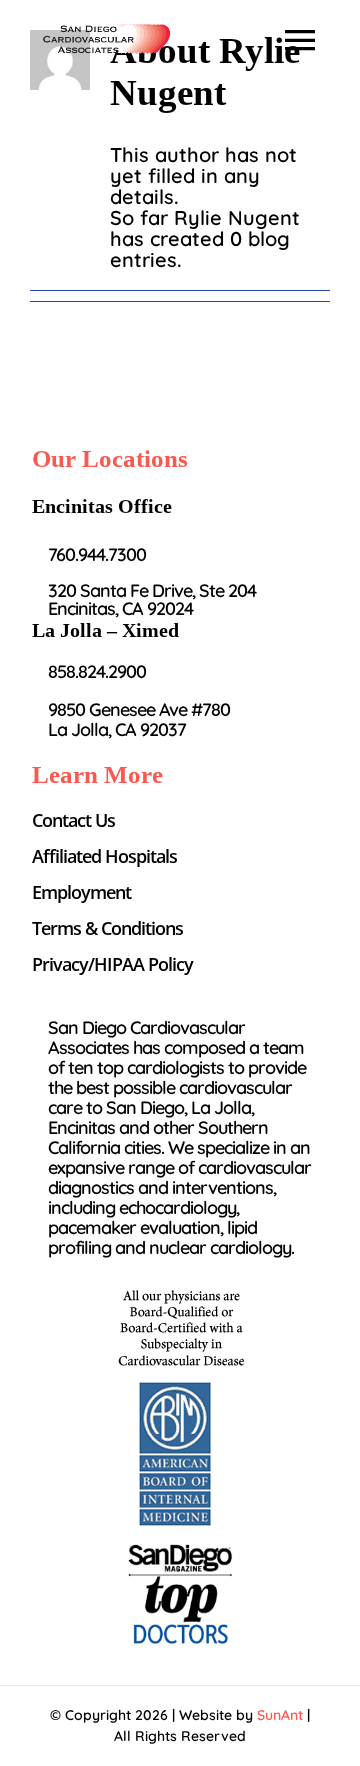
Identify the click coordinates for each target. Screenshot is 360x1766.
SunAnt (280, 1715)
